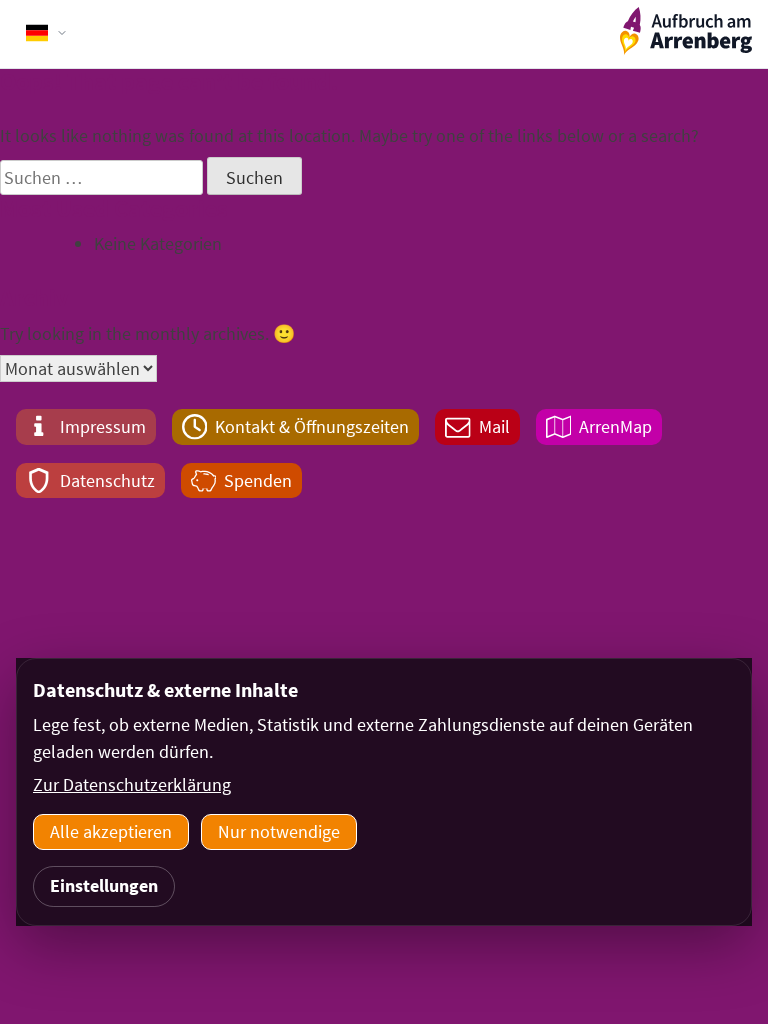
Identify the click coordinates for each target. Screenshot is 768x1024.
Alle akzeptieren (111, 831)
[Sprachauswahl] (47, 33)
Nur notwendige (279, 831)
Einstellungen (104, 885)
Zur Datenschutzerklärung (132, 784)
